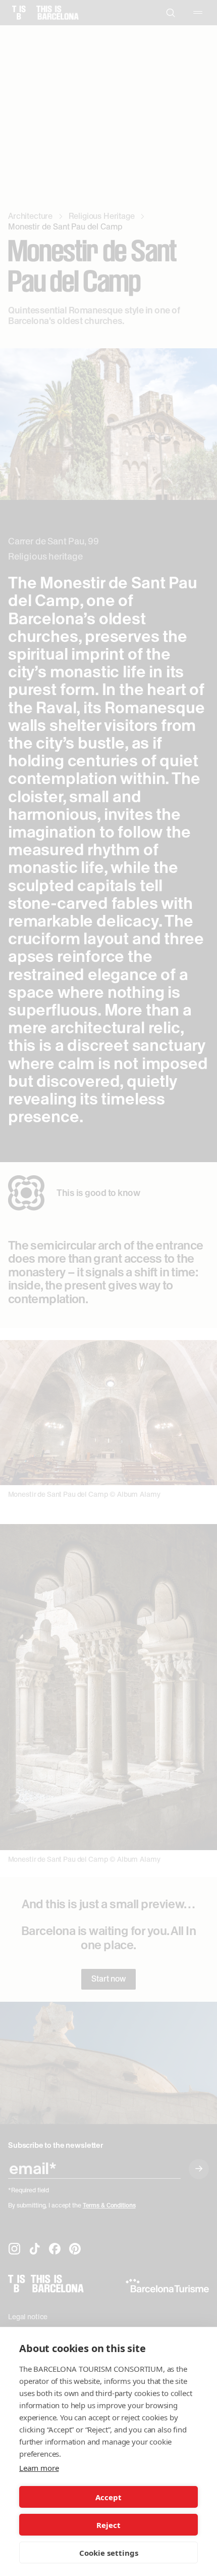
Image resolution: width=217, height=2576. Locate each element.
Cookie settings (109, 2553)
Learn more (39, 2468)
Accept (108, 2497)
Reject (108, 2525)
